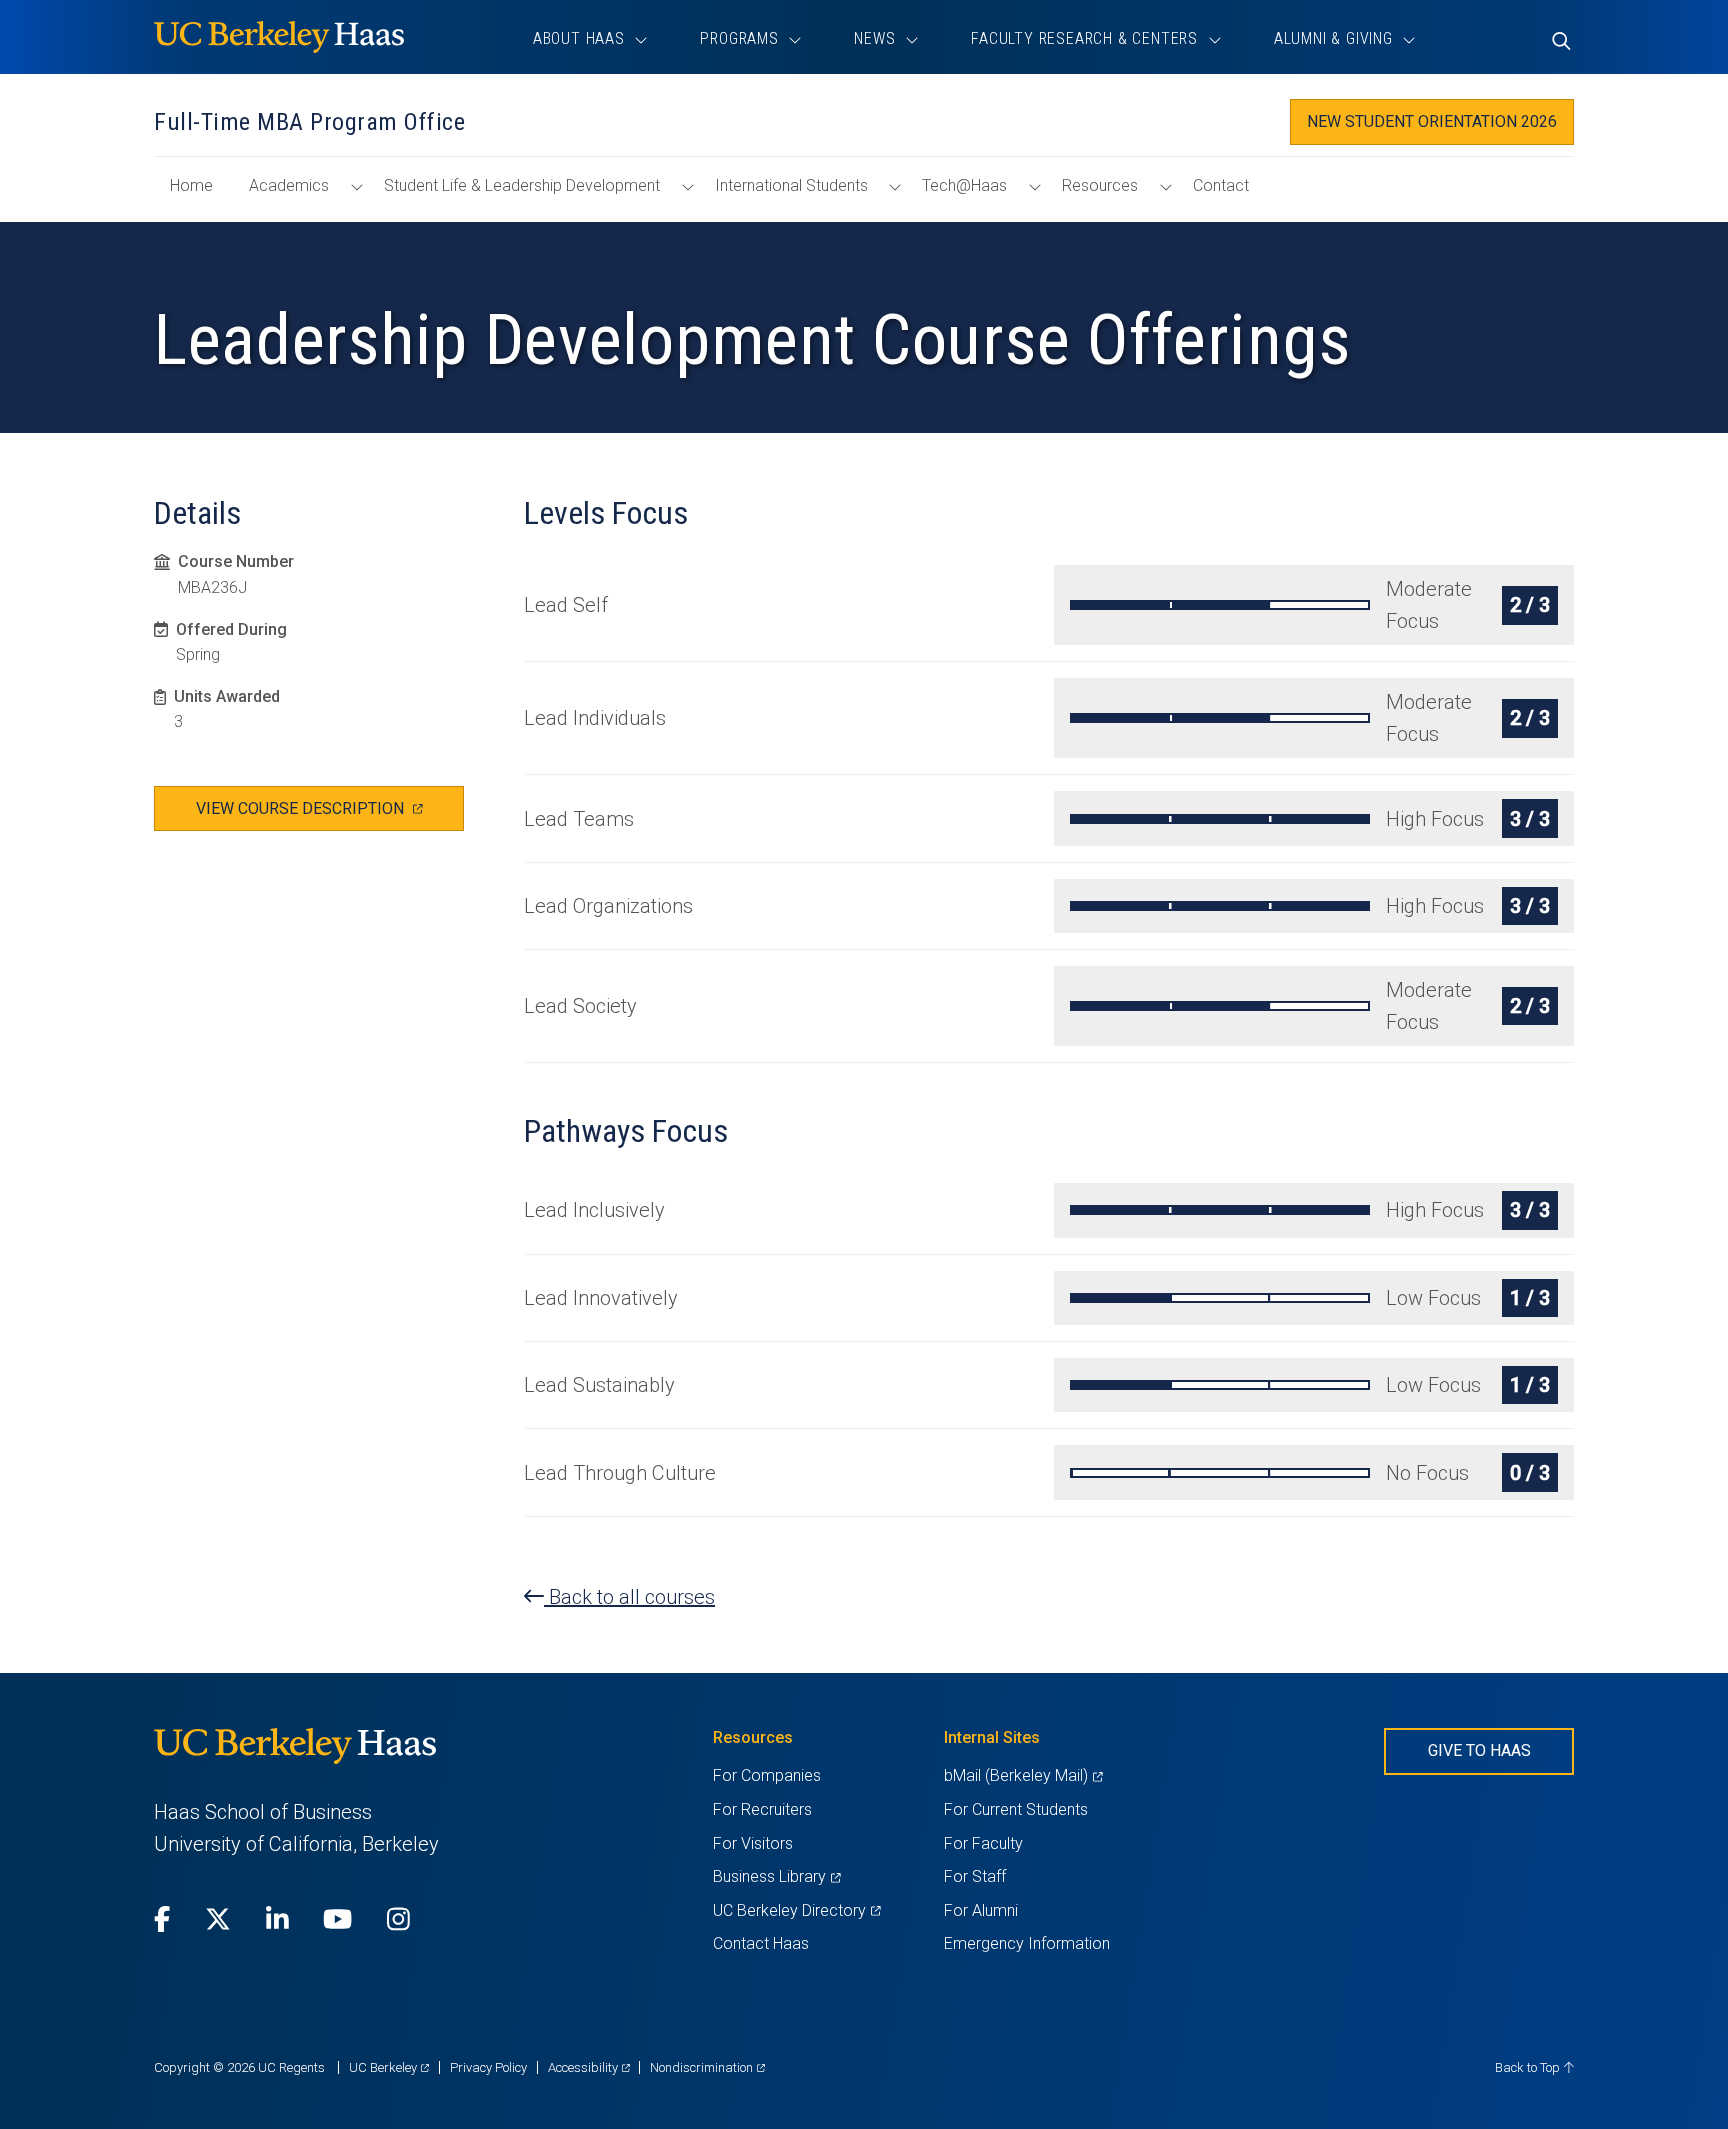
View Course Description (330, 814)
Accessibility (589, 2067)
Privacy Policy (488, 2067)
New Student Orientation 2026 (1432, 121)
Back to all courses (629, 1597)
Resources (1100, 185)
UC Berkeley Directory (796, 1910)
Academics (289, 185)
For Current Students (1016, 1809)
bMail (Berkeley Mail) (1023, 1775)
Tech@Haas (964, 185)
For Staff (975, 1876)
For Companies (767, 1775)
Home (199, 195)
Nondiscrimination (707, 2067)
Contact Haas (761, 1943)
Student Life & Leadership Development (522, 185)
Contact (1221, 185)
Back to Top (1529, 2067)
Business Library (776, 1876)
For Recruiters (762, 1809)
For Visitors (753, 1843)
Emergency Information (1027, 1943)
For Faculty (983, 1843)
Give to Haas (1479, 1750)
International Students (791, 185)
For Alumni (981, 1910)
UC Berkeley (389, 2067)
